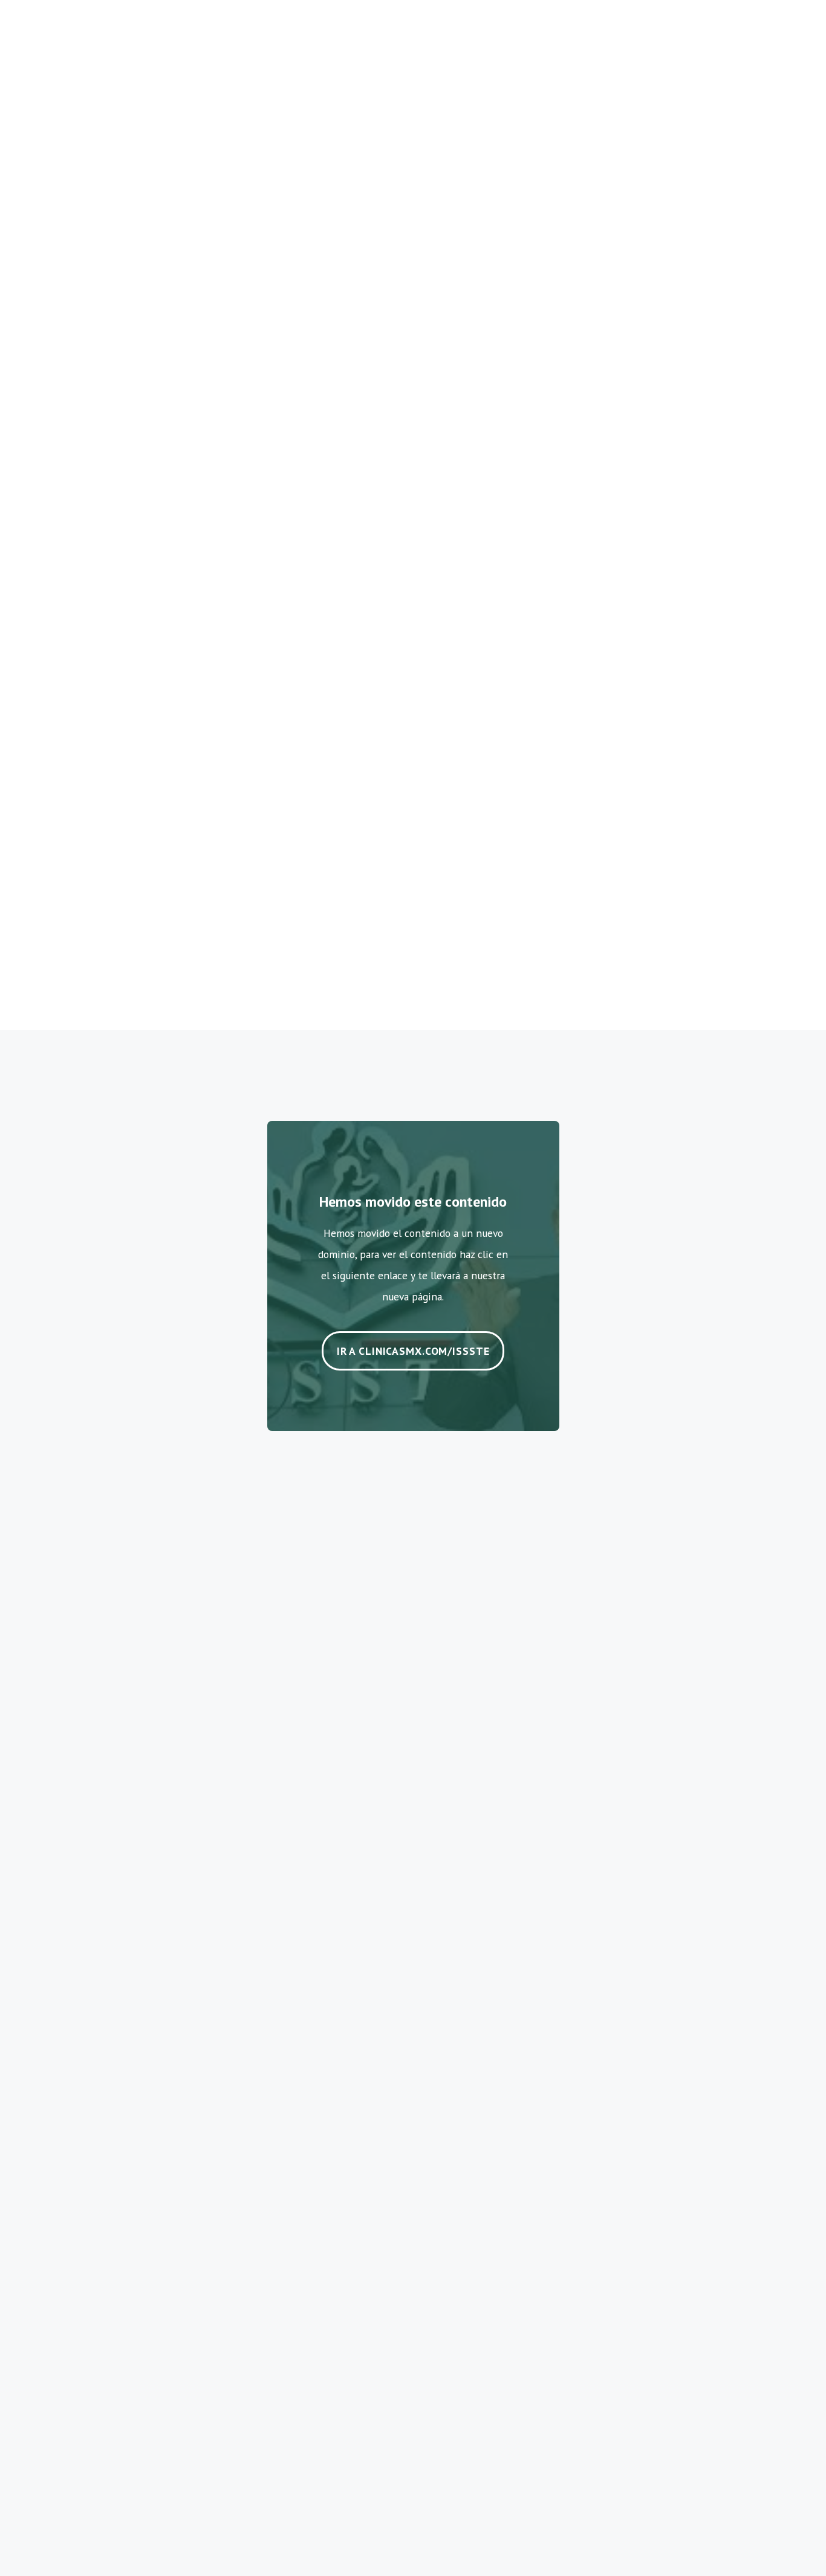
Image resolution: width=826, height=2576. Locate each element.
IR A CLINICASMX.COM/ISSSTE (413, 1351)
